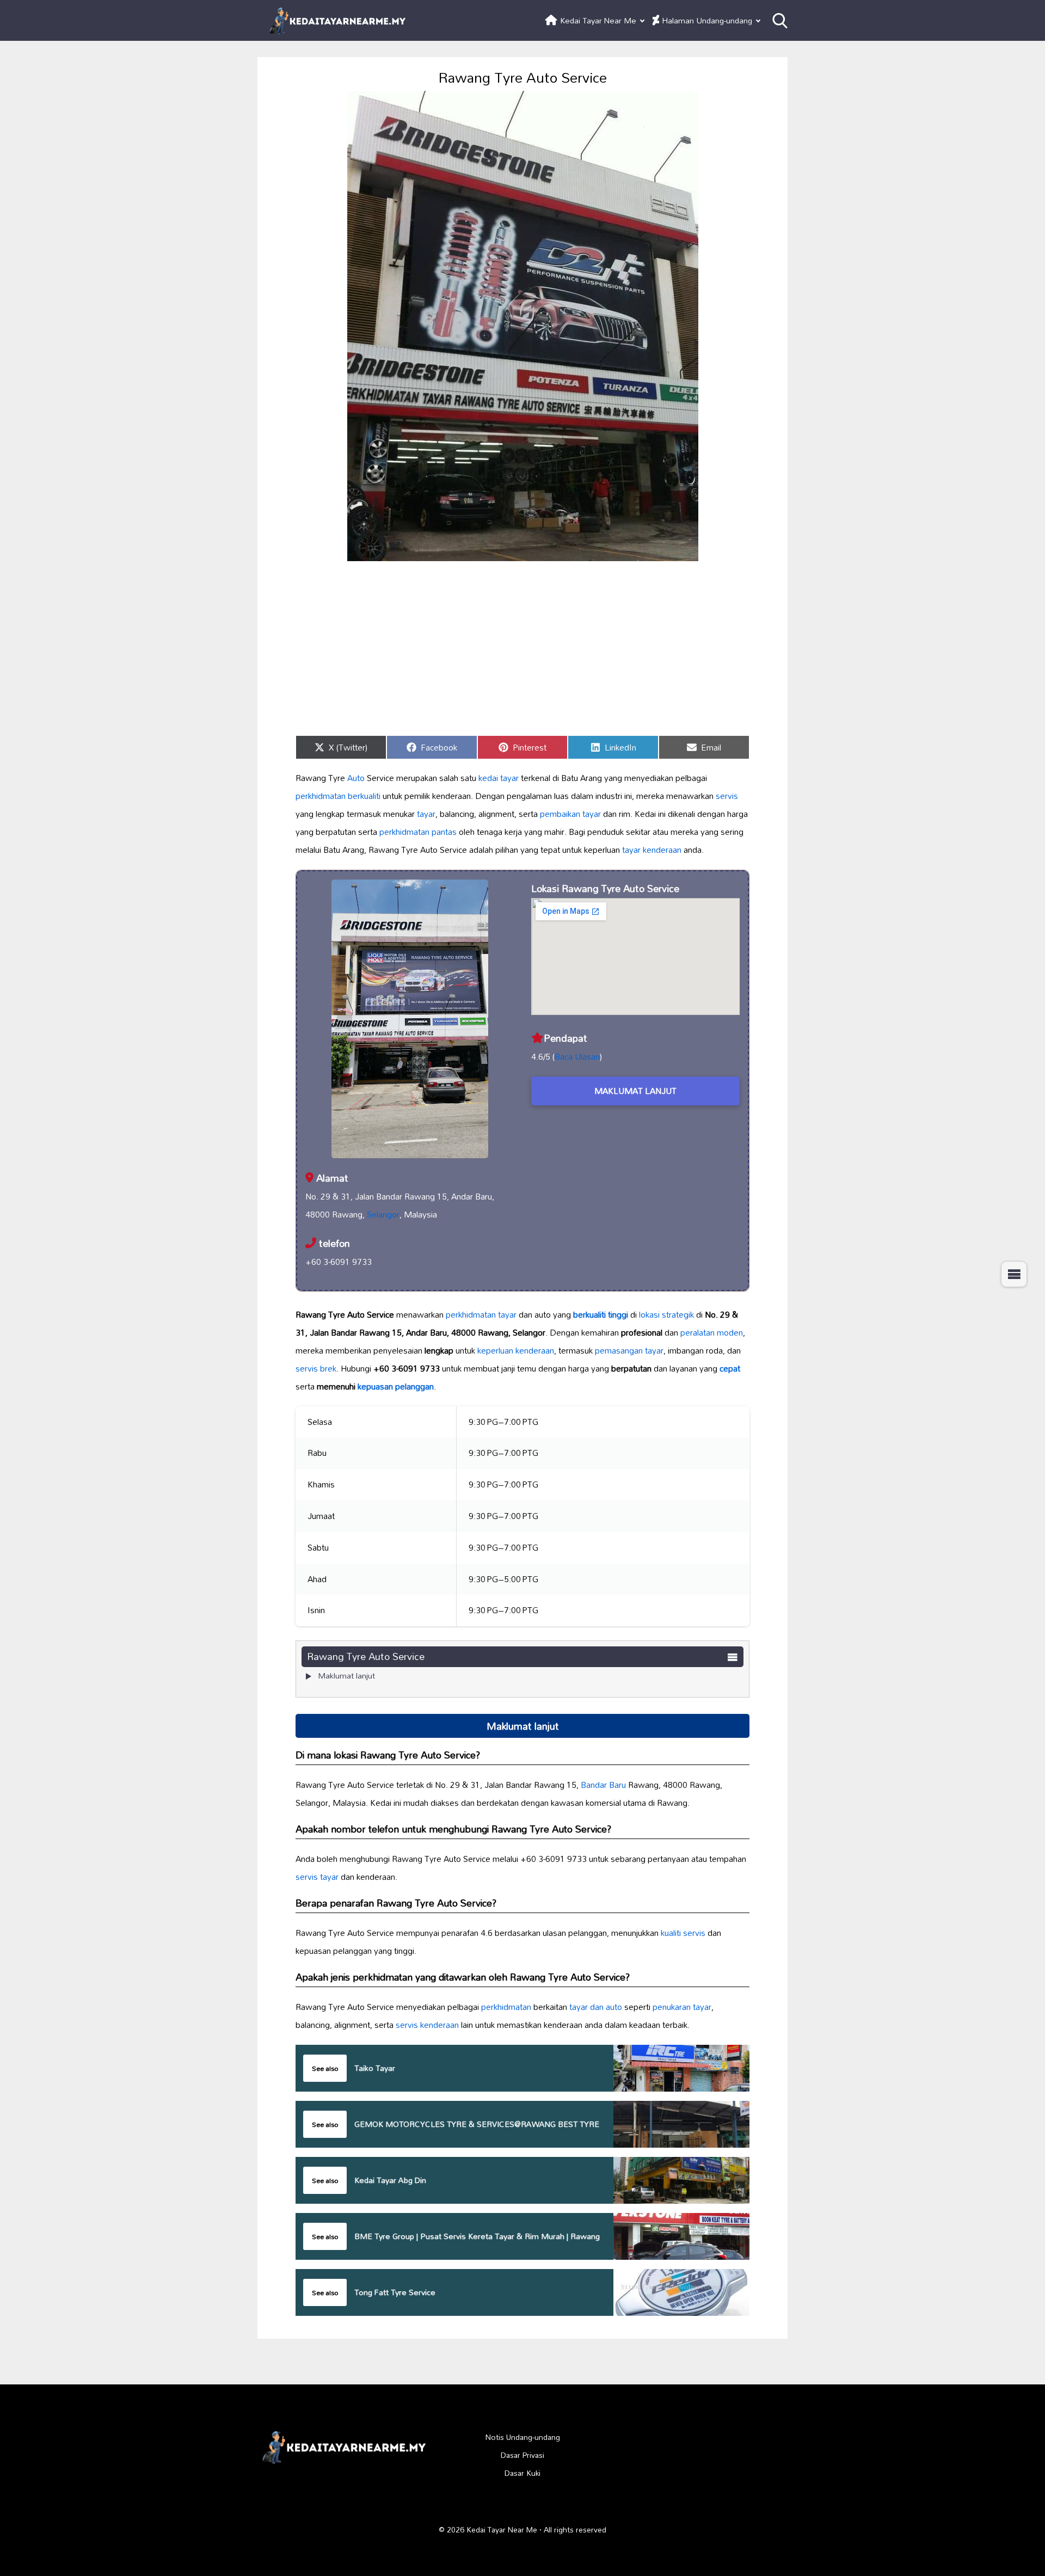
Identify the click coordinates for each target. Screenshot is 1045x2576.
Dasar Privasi (522, 2455)
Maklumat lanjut (346, 1676)
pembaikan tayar (570, 814)
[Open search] (780, 21)
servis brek (316, 1368)
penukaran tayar (682, 2007)
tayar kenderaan (652, 850)
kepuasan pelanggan (396, 1386)
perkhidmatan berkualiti (338, 796)
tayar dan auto (596, 2007)
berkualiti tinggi (601, 1314)
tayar (426, 814)
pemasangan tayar (629, 1350)
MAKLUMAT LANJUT (635, 1091)
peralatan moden (712, 1332)
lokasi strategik (666, 1314)
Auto (356, 778)
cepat (730, 1368)
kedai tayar (499, 778)
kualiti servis (683, 1933)
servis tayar (317, 1877)
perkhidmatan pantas (418, 832)
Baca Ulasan (577, 1056)
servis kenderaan (427, 2025)
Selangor (383, 1214)
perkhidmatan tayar (481, 1314)
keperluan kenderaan (516, 1350)
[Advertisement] (522, 648)
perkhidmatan (506, 2007)
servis (727, 796)
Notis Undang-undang (523, 2437)
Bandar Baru (603, 1785)
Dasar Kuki (522, 2473)
